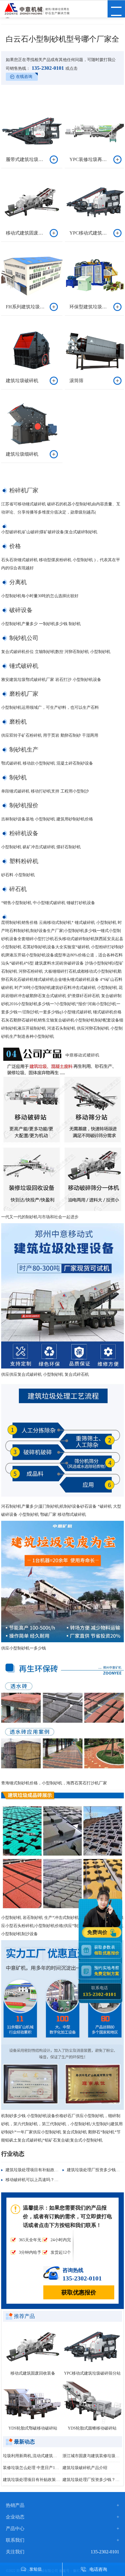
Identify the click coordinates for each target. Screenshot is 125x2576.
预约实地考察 (107, 1971)
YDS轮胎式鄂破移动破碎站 (33, 2428)
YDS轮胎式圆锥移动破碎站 (92, 2428)
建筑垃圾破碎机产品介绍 (85, 2468)
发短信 (35, 2569)
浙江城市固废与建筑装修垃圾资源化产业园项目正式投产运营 (91, 2456)
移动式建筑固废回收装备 (33, 2373)
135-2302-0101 (47, 68)
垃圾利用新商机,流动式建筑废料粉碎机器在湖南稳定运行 (32, 2456)
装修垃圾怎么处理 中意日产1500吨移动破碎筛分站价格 (32, 2468)
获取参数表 (107, 1950)
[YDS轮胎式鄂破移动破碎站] (33, 2402)
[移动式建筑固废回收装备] (33, 2347)
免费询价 (98, 1932)
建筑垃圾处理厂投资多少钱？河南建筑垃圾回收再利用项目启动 (91, 2480)
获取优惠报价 (79, 2292)
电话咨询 (98, 2569)
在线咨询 (24, 77)
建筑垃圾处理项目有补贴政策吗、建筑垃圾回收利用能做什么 (60, 2170)
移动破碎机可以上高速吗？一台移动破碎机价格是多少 (54, 2180)
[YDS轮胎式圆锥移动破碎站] (92, 2402)
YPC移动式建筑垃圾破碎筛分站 (92, 2373)
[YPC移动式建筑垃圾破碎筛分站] (92, 2347)
